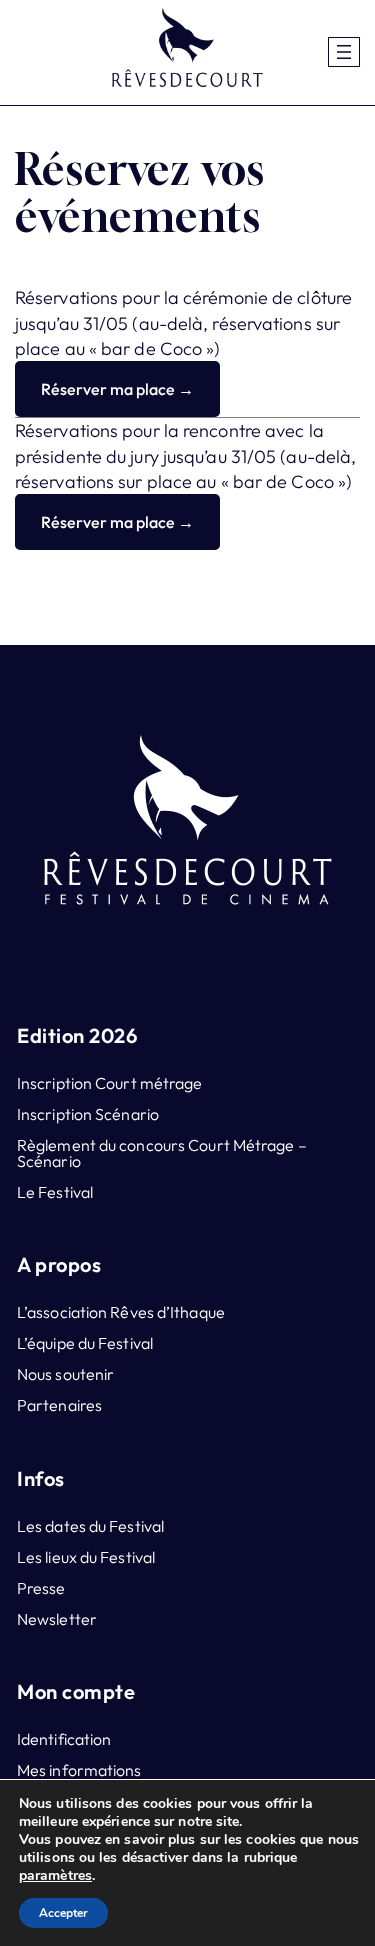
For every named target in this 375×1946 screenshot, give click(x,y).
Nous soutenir (65, 1374)
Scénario (49, 1161)
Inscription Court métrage (110, 1083)
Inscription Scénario (88, 1114)
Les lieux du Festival (86, 1557)
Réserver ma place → (117, 389)
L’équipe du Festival (85, 1343)
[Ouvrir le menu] (344, 52)
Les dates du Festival (90, 1526)
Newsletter (57, 1619)
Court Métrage (241, 1145)
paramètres (55, 1876)
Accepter (63, 1913)
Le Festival (55, 1192)
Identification (64, 1739)
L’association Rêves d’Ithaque (121, 1312)
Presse (41, 1588)
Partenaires (59, 1405)
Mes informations (79, 1770)
